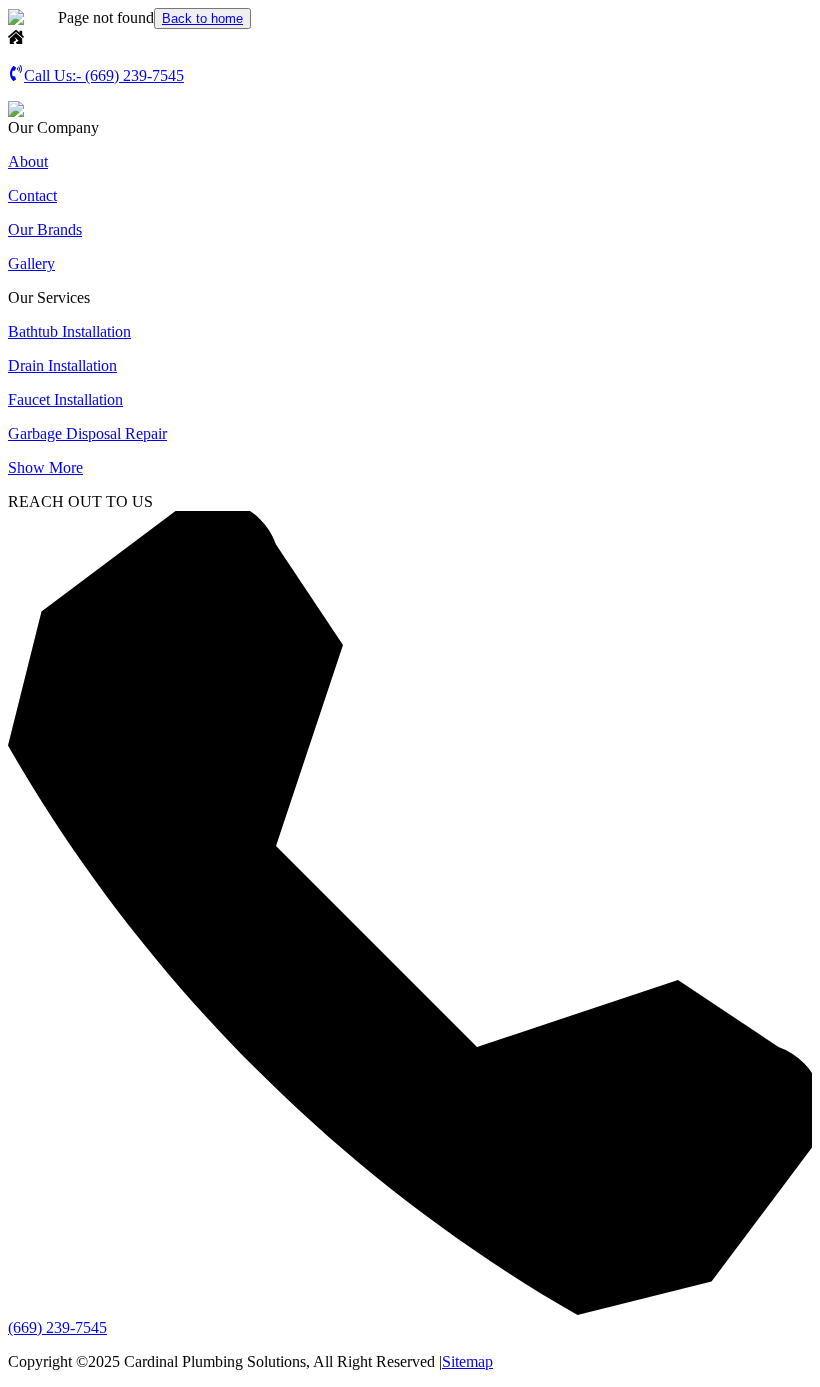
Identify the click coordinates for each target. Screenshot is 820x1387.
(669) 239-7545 (57, 1327)
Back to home (202, 18)
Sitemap (467, 1361)
